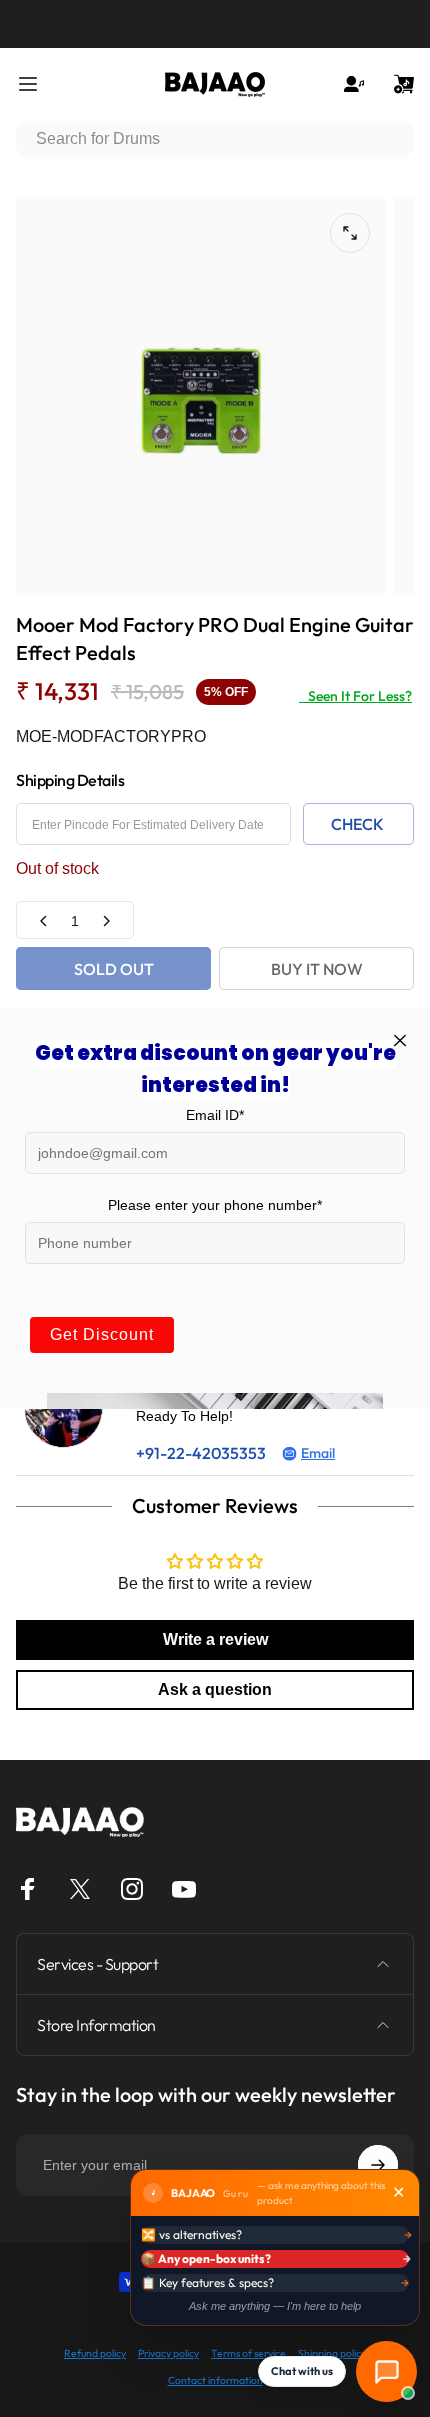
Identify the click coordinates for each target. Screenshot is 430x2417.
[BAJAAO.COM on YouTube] (184, 1889)
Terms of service (248, 2353)
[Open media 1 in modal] (350, 233)
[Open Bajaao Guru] (386, 2371)
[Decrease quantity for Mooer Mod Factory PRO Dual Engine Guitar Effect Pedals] (44, 920)
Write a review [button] (215, 1639)
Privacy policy (168, 2353)
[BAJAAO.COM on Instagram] (132, 1889)
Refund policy (95, 2353)
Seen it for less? (355, 696)
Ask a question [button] (215, 1689)
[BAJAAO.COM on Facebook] (28, 1889)
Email (318, 1453)
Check (357, 824)
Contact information (215, 2380)
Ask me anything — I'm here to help (275, 2306)
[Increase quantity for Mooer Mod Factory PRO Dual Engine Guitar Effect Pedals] (106, 920)
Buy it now (317, 969)
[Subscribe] (378, 2165)
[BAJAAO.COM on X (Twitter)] (80, 1889)
